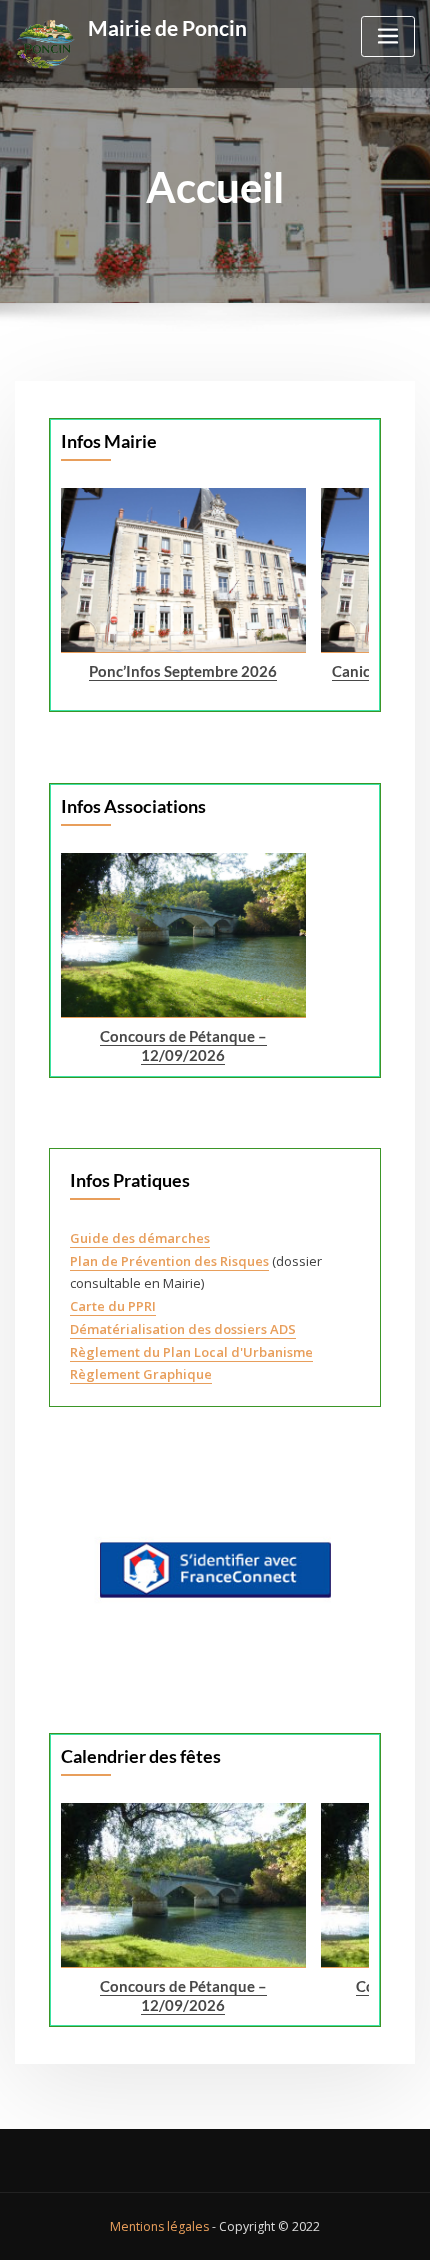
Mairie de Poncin (167, 27)
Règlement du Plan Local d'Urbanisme (191, 1352)
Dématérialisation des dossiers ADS (183, 1329)
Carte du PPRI (113, 1306)
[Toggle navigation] (388, 36)
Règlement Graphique (141, 1374)
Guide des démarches (140, 1238)
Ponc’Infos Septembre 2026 (184, 670)
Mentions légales (159, 2226)
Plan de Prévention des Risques (169, 1261)
